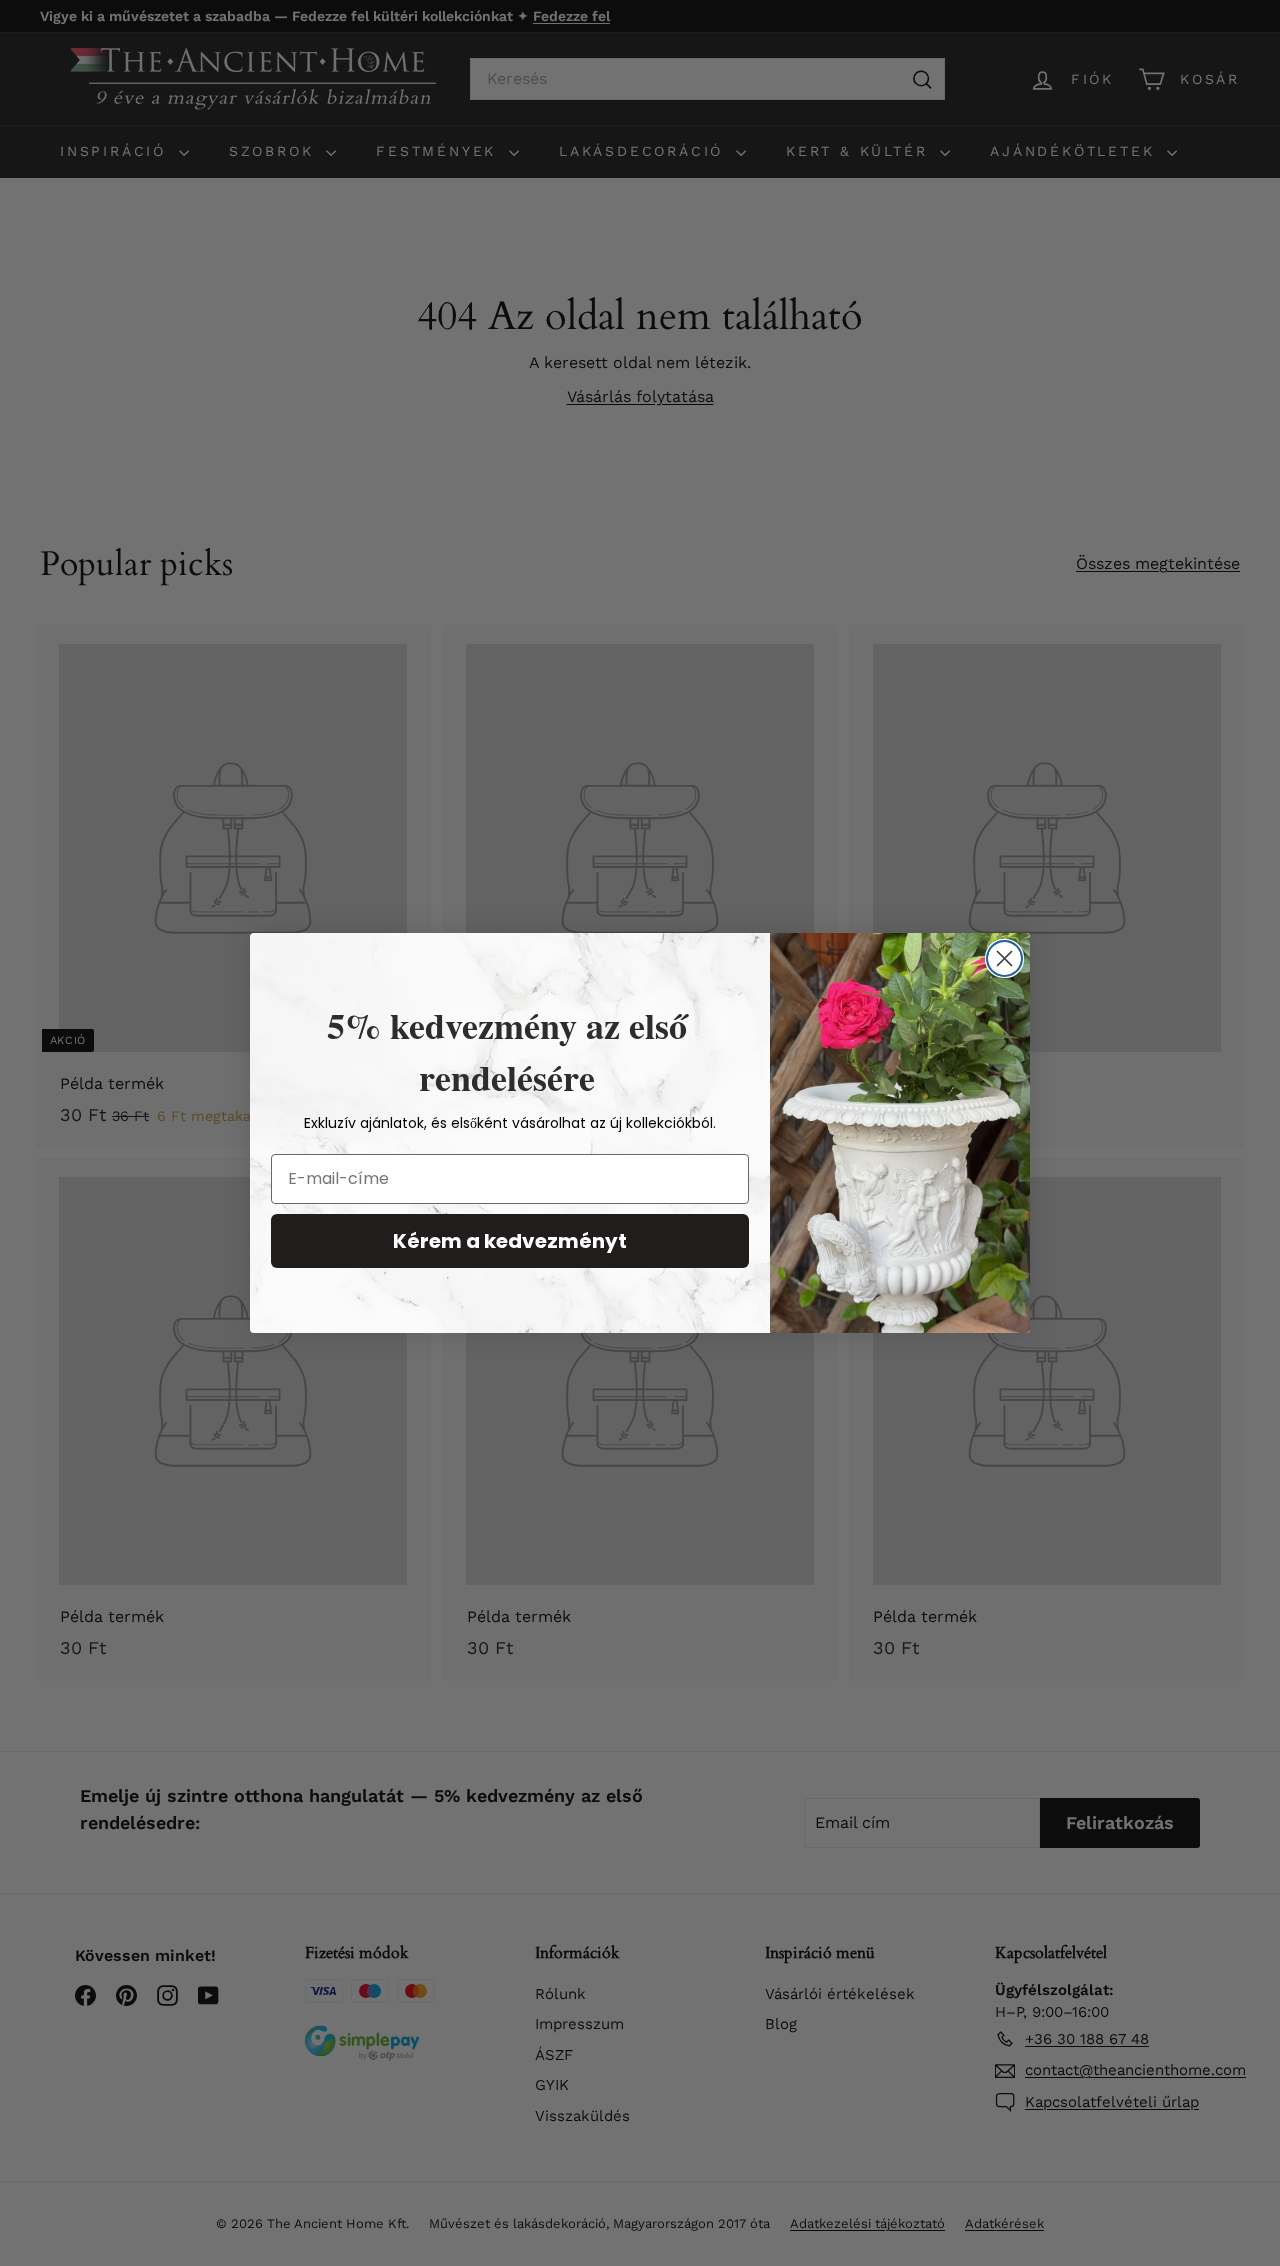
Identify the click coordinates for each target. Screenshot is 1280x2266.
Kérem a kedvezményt (510, 1241)
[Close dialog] (1004, 958)
